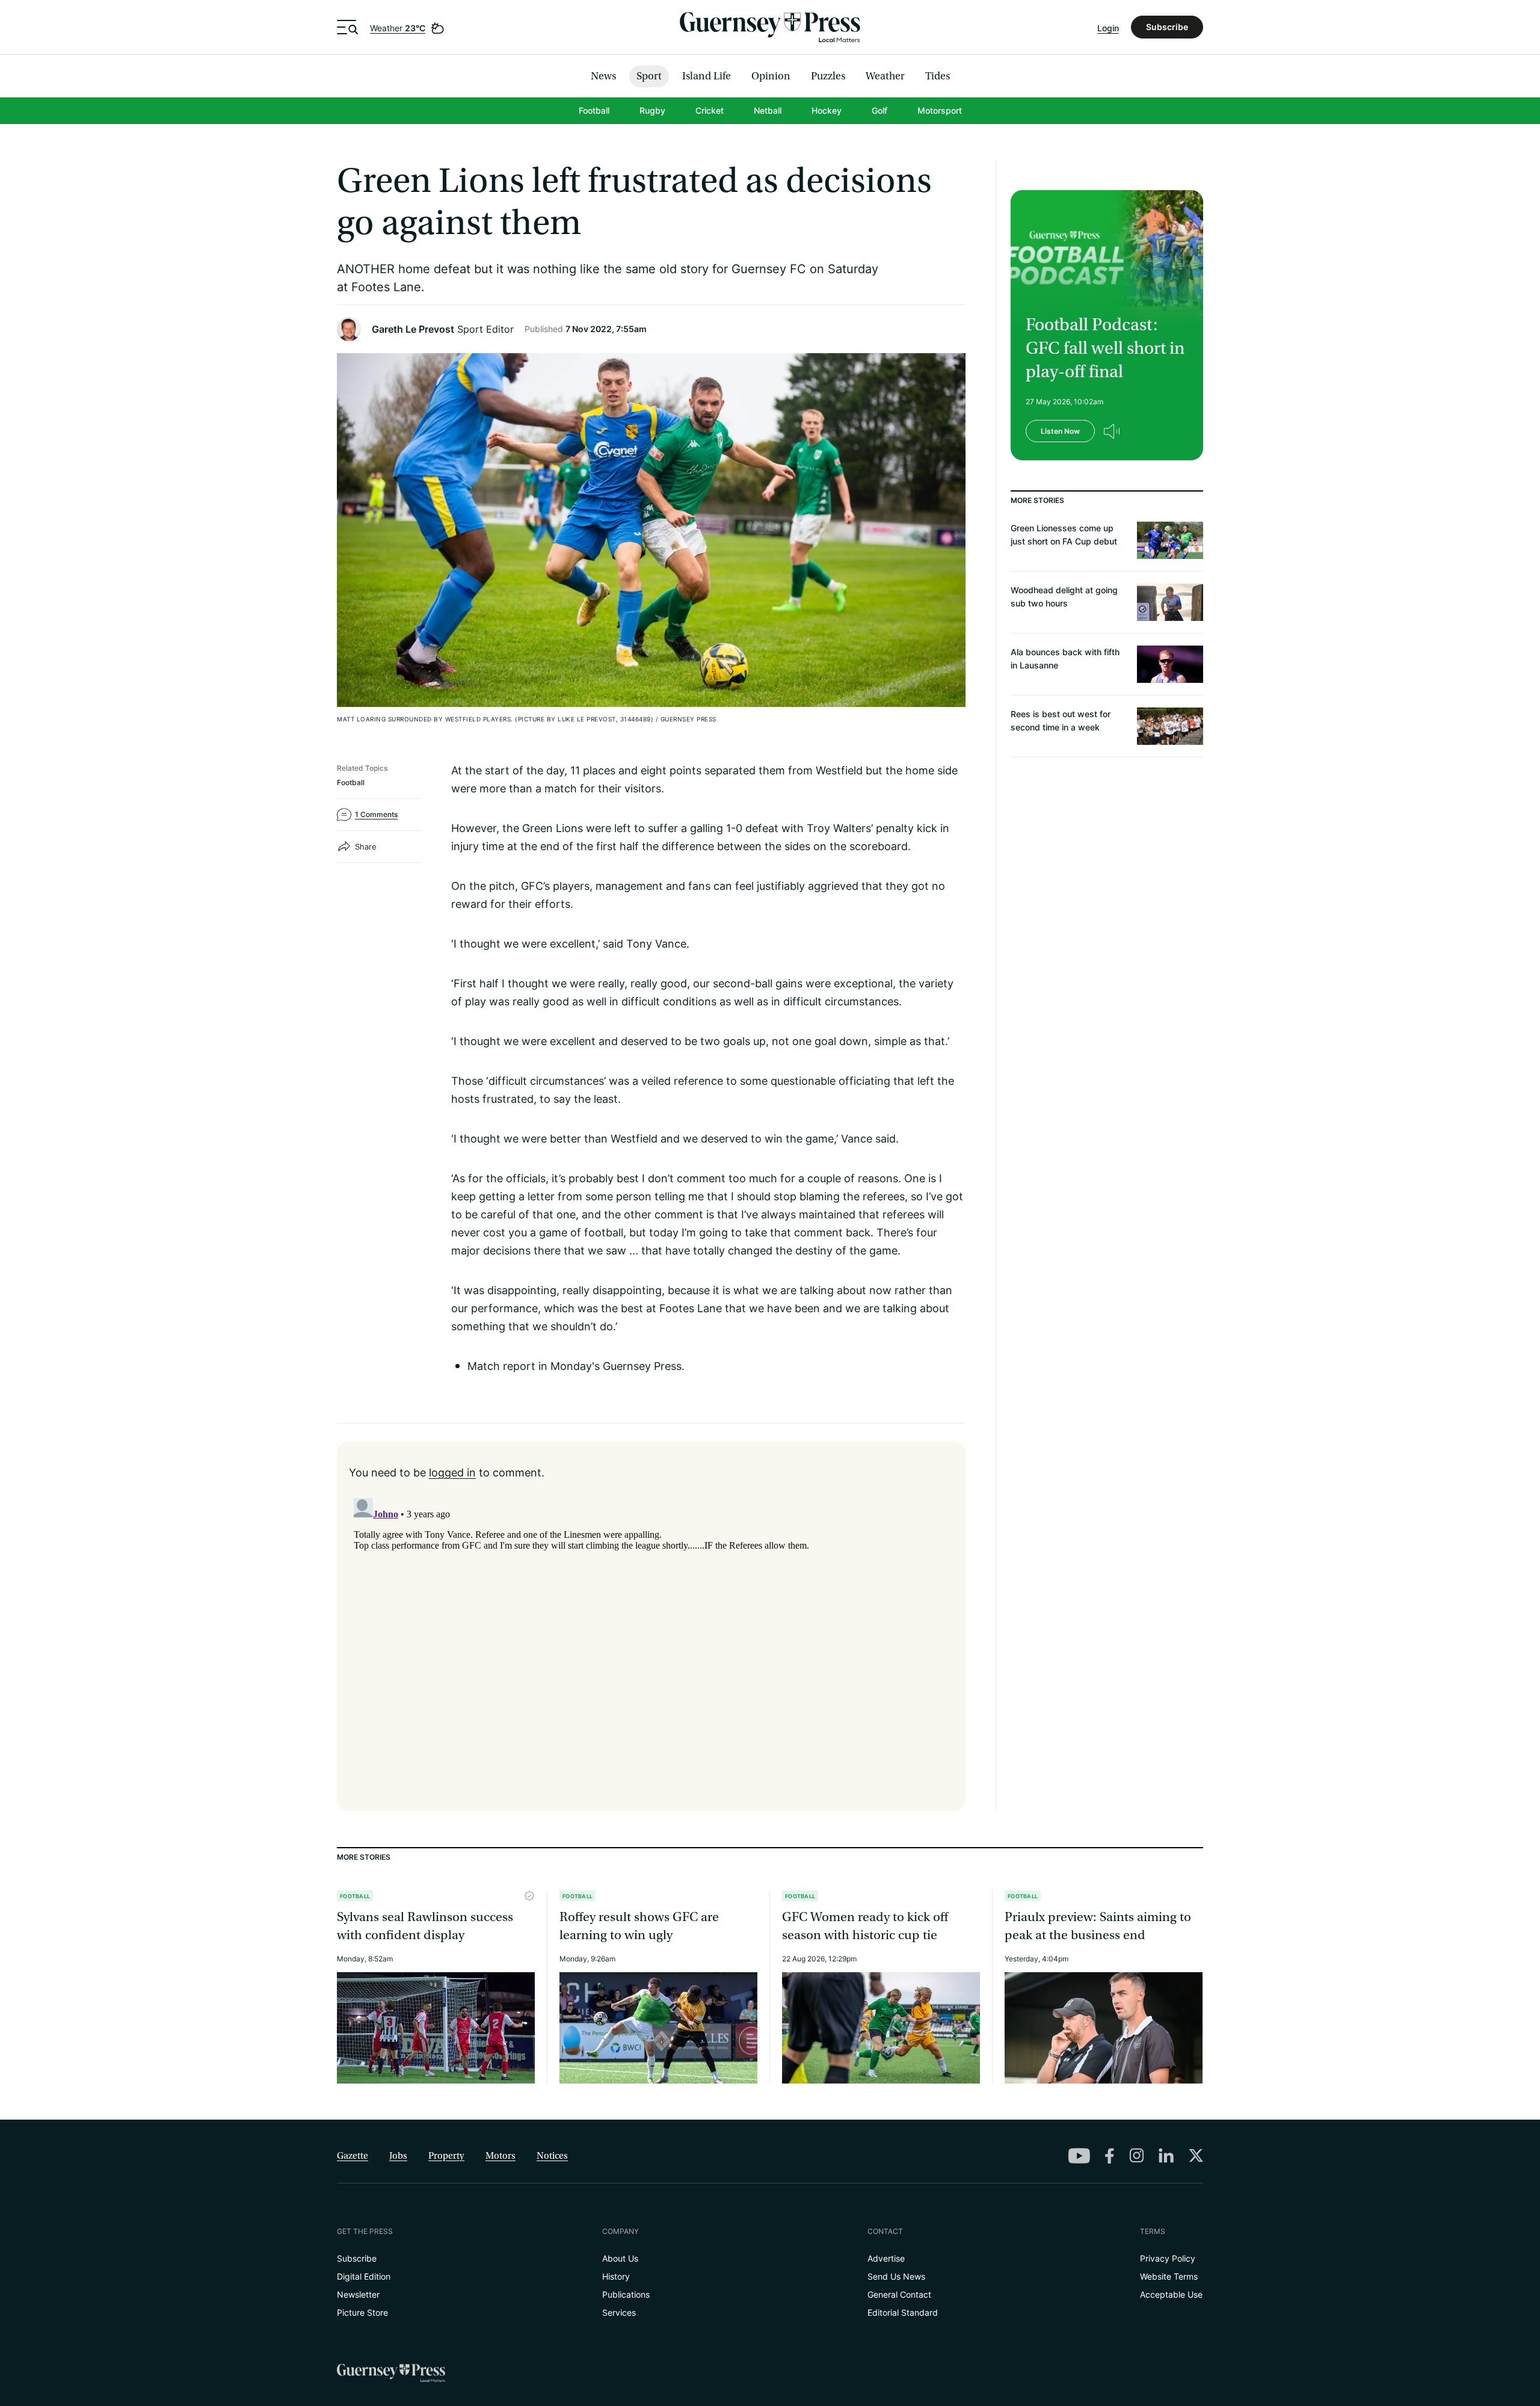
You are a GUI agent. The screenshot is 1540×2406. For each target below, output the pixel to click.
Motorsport (940, 110)
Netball (768, 110)
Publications (626, 2294)
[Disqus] (651, 1644)
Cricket (710, 110)
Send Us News (896, 2276)
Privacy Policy (1168, 2258)
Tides (938, 76)
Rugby (652, 110)
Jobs (398, 2156)
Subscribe (1167, 27)
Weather (398, 28)
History (616, 2276)
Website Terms (1169, 2276)
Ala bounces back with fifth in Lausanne (1065, 659)
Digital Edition (364, 2276)
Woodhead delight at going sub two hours (1064, 597)
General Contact (899, 2294)
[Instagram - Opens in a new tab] (1136, 2155)
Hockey (827, 110)
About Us (620, 2258)
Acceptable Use (1171, 2294)
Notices (552, 2156)
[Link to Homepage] (770, 27)
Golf (879, 110)
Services (619, 2312)
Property (446, 2156)
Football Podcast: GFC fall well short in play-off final (1105, 348)
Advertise (886, 2258)
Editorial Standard (903, 2312)
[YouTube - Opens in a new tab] (1079, 2156)
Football (594, 110)
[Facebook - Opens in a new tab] (1110, 2156)
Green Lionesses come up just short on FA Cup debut (1064, 535)
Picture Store (362, 2312)
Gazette (353, 2156)
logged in (452, 1472)
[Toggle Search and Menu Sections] (347, 27)
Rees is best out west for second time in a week (1061, 720)
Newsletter (358, 2294)
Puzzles (828, 76)
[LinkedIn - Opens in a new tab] (1166, 2156)
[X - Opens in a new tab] (1196, 2155)
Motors (500, 2156)
